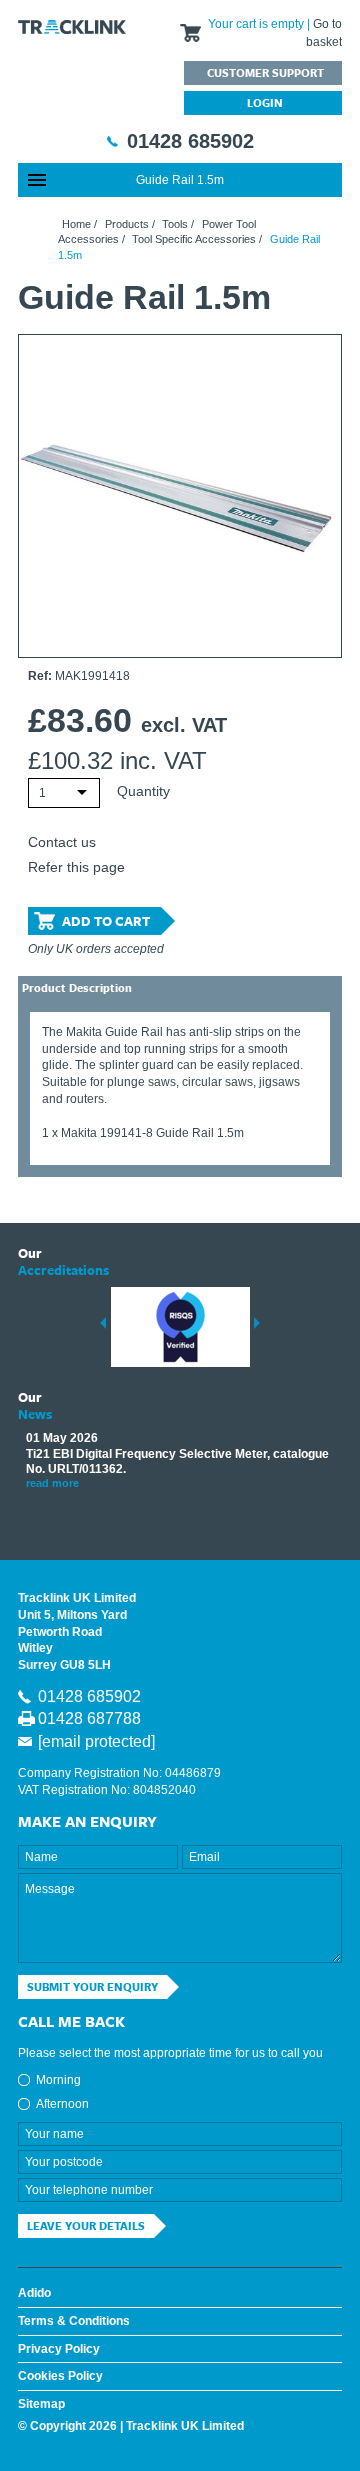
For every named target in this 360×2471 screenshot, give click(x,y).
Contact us (62, 842)
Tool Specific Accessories (194, 239)
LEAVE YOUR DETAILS (86, 2225)
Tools (175, 224)
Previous (103, 1323)
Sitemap (41, 2404)
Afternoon (62, 2104)
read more (52, 1483)
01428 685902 (190, 141)
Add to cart (106, 921)
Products (127, 224)
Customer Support (265, 72)
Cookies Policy (60, 2376)
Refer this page (76, 867)
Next (257, 1323)
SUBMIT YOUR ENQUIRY (92, 1986)
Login (265, 102)
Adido (34, 2293)
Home (76, 224)
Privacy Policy (59, 2349)
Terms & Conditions (74, 2321)
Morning (58, 2080)
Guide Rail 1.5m (180, 180)
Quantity (143, 791)
